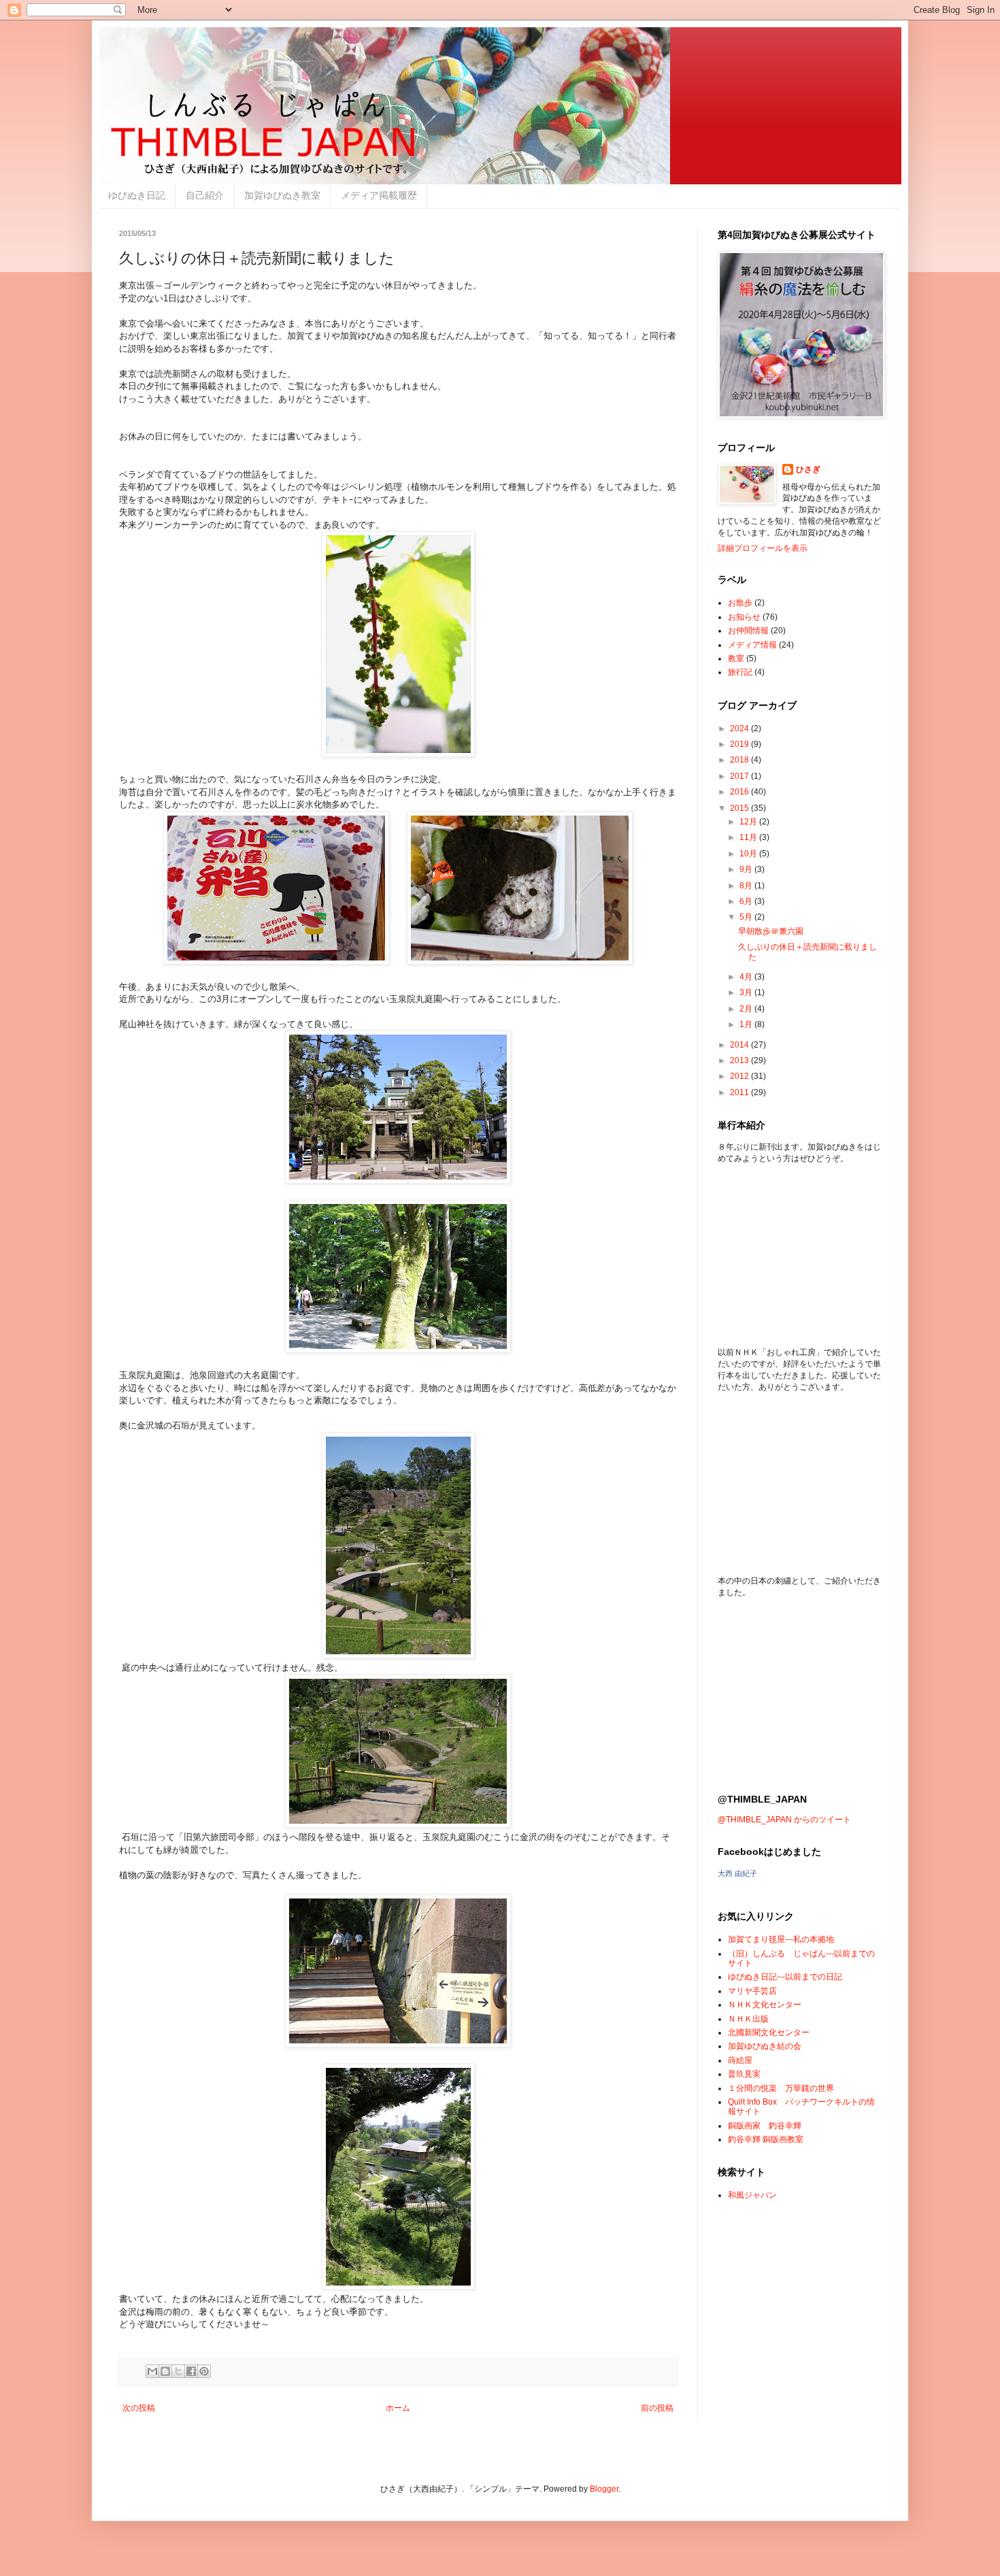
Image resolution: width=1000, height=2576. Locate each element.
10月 (749, 854)
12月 (749, 822)
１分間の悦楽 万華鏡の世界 (781, 2088)
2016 (740, 792)
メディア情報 (752, 645)
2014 (740, 1045)
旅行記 (740, 672)
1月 (747, 1024)
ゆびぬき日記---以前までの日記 (785, 1977)
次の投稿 (139, 2408)
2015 (740, 808)
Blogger (604, 2489)
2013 (740, 1060)
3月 (747, 992)
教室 (736, 658)
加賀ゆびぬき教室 (282, 195)
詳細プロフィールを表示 (763, 548)
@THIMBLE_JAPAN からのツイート (784, 1820)
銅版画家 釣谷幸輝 (765, 2126)
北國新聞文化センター (769, 2033)
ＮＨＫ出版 (748, 2019)
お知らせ (744, 617)
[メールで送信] (152, 2371)
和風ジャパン (752, 2195)
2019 (740, 744)
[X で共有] (178, 2371)
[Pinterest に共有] (204, 2371)
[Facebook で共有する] (191, 2371)
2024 (740, 729)
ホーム (398, 2408)
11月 (749, 837)
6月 (747, 901)
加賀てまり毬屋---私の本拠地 (781, 1939)
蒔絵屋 (740, 2060)
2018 (740, 760)
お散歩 (740, 603)
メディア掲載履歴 (379, 195)
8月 (747, 886)
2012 (740, 1076)
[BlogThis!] (165, 2371)
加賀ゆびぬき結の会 (765, 2046)
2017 (740, 776)
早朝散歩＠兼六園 (771, 931)
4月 (747, 977)
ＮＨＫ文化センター (765, 2005)
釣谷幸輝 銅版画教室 (766, 2139)
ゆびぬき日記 (137, 195)
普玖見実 (744, 2074)
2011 (740, 1092)
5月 (747, 917)
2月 (747, 1009)
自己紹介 (205, 195)
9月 (747, 869)
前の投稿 (657, 2408)
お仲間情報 (748, 631)
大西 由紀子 (737, 1873)
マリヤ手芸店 (752, 1991)
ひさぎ (808, 469)
